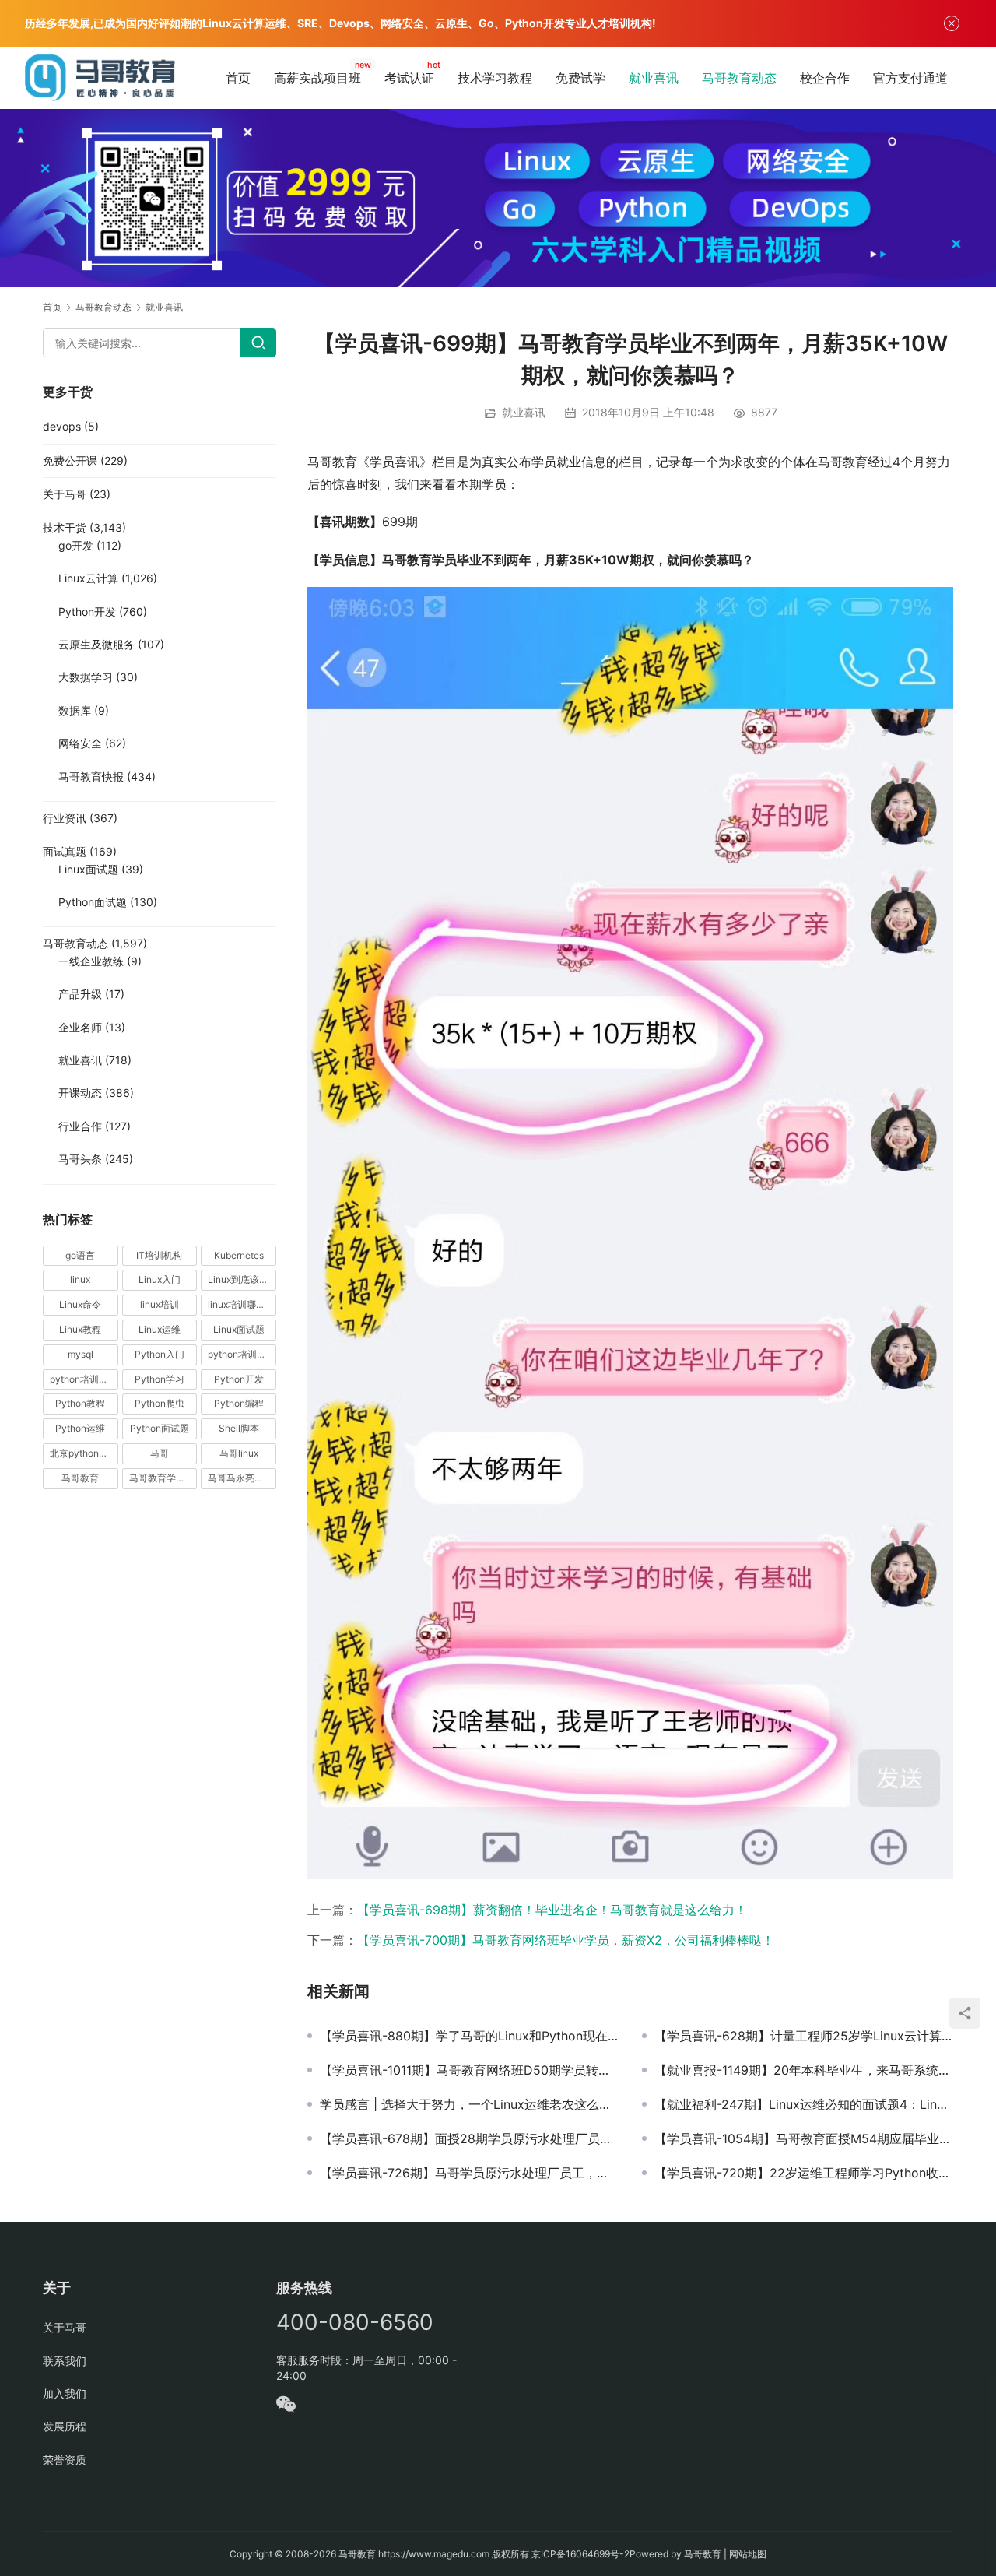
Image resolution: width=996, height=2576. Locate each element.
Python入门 (160, 1354)
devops (62, 426)
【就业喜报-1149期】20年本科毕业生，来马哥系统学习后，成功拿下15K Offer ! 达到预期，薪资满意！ (804, 2070)
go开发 (76, 545)
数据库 (75, 710)
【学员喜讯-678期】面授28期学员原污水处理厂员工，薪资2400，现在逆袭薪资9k (469, 2138)
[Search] (258, 343)
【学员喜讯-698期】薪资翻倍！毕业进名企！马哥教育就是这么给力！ (552, 1910)
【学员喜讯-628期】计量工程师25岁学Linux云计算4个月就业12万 (804, 2036)
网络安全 (80, 743)
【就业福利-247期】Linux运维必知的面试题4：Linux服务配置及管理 (804, 2104)
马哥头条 (80, 1159)
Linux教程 (80, 1329)
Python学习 (160, 1379)
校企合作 (825, 78)
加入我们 (65, 2393)
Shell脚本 (239, 1428)
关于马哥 (65, 494)
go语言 (80, 1255)
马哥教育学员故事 (163, 1478)
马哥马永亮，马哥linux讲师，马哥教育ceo (242, 1478)
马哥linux (239, 1453)
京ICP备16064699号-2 (580, 2554)
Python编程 (239, 1403)
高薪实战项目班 (317, 78)
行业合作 (80, 1126)
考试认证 (409, 78)
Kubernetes (239, 1255)
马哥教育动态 (739, 78)
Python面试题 (93, 902)
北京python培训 (84, 1453)
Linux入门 (160, 1279)
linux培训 (160, 1304)
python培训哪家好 (242, 1354)
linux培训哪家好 (241, 1304)
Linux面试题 (88, 869)
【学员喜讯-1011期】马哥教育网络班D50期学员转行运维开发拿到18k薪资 (469, 2070)
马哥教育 (80, 1478)
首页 (238, 78)
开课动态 (80, 1093)
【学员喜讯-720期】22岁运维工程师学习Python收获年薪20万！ (804, 2173)
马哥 (160, 1453)
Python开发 (87, 611)
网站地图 (748, 2554)
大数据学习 (86, 677)
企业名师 (80, 1027)
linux (80, 1279)
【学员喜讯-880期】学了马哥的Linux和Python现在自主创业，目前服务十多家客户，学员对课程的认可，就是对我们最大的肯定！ (469, 2036)
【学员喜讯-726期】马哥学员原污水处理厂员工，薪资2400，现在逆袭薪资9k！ (469, 2173)
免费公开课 (70, 460)
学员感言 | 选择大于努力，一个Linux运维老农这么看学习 (469, 2104)
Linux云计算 (88, 578)
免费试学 (580, 78)
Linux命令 (80, 1304)
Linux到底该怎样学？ (242, 1279)
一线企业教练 (91, 961)
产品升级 (80, 994)
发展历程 (65, 2426)
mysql (81, 1354)
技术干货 (65, 527)
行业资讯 (65, 818)
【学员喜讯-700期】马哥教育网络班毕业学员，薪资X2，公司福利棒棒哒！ (566, 1940)
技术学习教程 (495, 78)
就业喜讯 (654, 78)
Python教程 (80, 1403)
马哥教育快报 (91, 777)
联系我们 (65, 2361)
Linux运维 (160, 1329)
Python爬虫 (160, 1403)
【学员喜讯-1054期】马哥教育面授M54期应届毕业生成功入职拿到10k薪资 (804, 2138)
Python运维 (80, 1428)
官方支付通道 (910, 78)
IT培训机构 (159, 1255)
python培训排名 (84, 1379)
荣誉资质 (65, 2460)
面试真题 (65, 851)
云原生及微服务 (96, 644)
